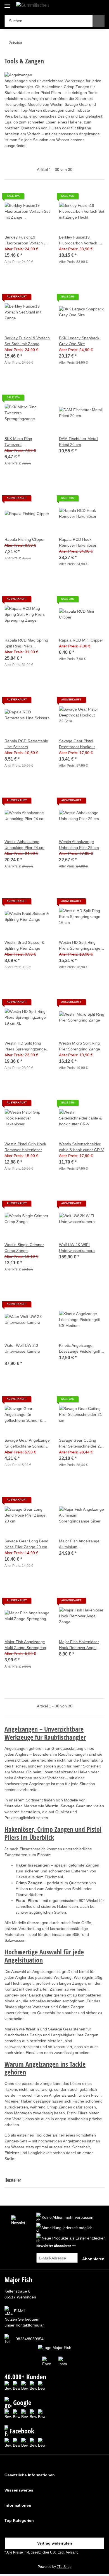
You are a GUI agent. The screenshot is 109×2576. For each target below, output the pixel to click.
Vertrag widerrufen (55, 2543)
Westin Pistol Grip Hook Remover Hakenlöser (25, 1147)
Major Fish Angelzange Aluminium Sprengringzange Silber (80, 1544)
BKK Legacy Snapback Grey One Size (79, 341)
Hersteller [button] (13, 2180)
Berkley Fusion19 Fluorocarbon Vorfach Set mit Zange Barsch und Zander (27, 241)
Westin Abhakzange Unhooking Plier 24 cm (24, 845)
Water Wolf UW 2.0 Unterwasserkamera (22, 1348)
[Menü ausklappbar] (7, 4)
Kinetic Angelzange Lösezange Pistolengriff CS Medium (80, 1349)
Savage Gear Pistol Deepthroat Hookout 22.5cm (77, 744)
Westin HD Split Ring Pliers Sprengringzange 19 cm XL (25, 1047)
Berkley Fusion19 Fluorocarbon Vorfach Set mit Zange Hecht (82, 241)
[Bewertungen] (12, 1357)
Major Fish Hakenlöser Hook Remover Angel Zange (79, 1645)
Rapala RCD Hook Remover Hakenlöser (78, 542)
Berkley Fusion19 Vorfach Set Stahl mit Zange (27, 341)
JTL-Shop (64, 2567)
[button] (82, 6)
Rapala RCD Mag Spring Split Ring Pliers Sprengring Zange (26, 644)
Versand (72, 2552)
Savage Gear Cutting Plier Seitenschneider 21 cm (80, 1444)
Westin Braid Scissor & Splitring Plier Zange (24, 945)
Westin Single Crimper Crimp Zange (24, 1248)
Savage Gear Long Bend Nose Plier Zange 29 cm (26, 1544)
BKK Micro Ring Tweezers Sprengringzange (20, 442)
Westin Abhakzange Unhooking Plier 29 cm (79, 845)
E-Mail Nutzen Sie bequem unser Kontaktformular (24, 2318)
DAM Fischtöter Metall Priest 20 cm (79, 442)
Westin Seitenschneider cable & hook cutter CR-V (81, 1147)
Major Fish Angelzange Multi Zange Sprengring (25, 1645)
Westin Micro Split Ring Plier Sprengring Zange (80, 1046)
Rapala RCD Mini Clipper (81, 640)
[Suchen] (99, 21)
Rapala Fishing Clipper (25, 539)
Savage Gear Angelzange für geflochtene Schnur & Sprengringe (27, 1444)
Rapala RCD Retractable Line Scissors (26, 744)
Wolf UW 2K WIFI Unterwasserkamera (77, 1248)
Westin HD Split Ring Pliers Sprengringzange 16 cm (80, 946)
